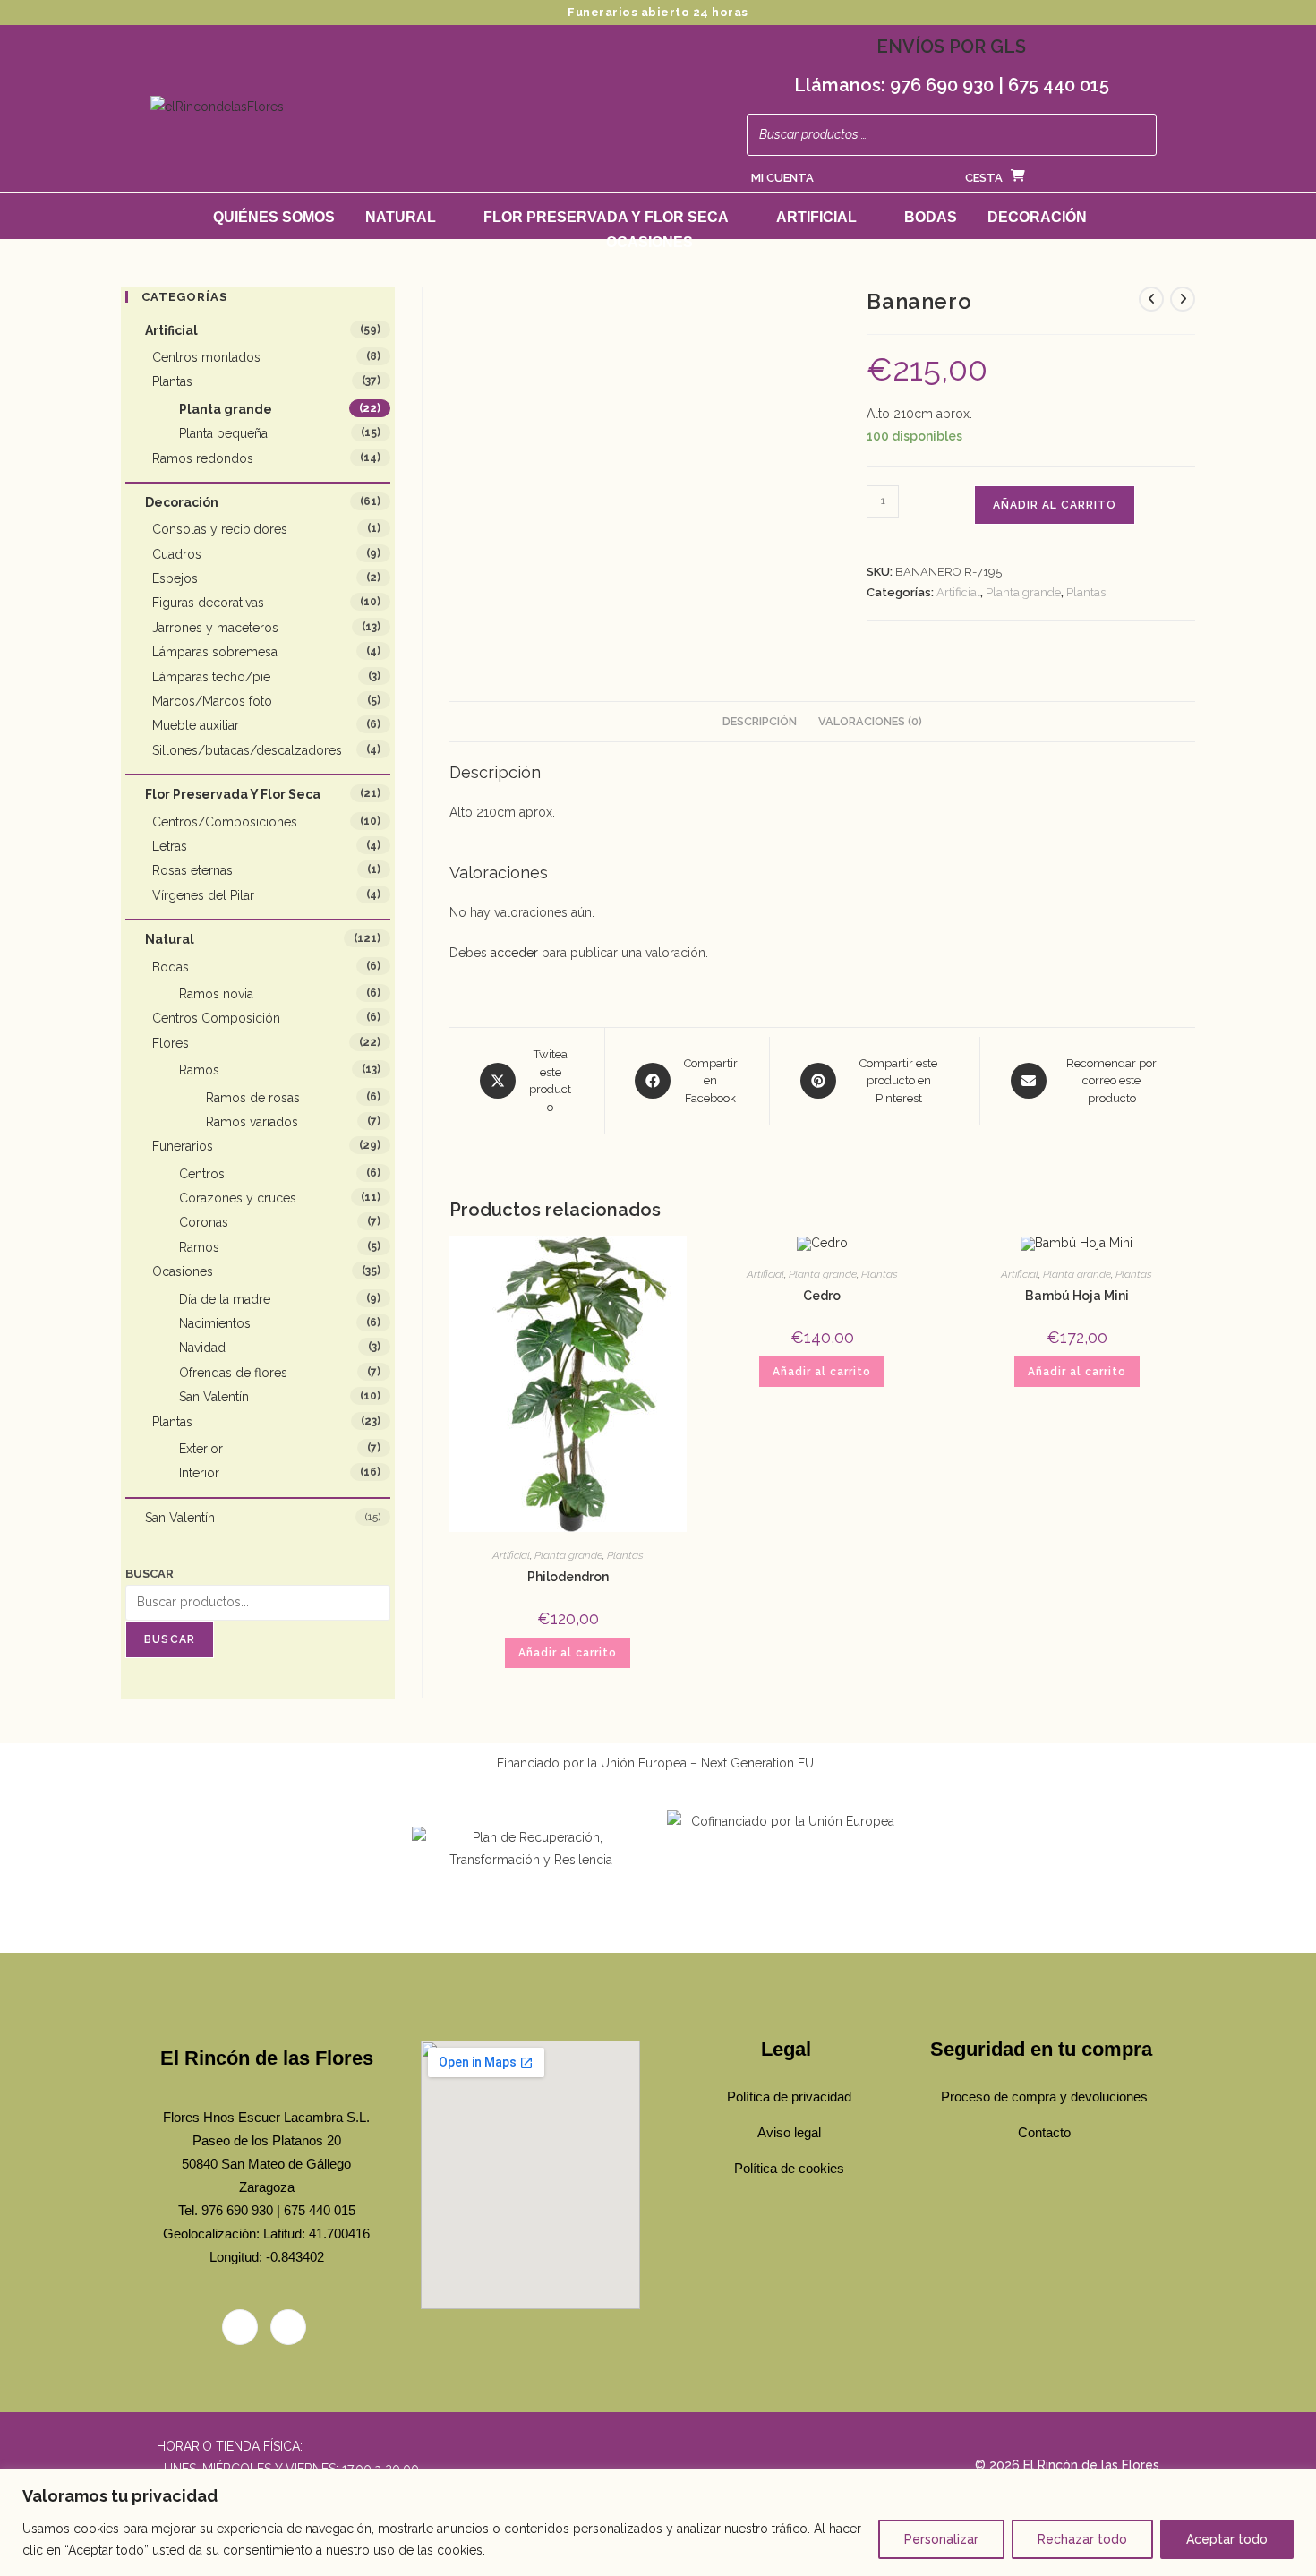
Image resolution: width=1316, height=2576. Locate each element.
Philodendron (568, 1577)
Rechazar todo (1082, 2539)
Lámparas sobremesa (215, 652)
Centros (202, 1174)
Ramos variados (252, 1122)
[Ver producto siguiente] (1183, 299)
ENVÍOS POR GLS (951, 47)
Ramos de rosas (253, 1098)
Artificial (816, 217)
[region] (658, 2523)
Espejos (175, 578)
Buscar (150, 1574)
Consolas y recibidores (220, 529)
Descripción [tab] (760, 721)
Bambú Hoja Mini (1077, 1296)
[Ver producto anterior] (1151, 299)
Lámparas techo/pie (211, 677)
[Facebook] (240, 2327)
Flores (171, 1043)
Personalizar (941, 2539)
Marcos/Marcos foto (212, 701)
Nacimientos (215, 1323)
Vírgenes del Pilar (203, 895)
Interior (199, 1473)
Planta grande (1023, 592)
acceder (514, 953)
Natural (401, 217)
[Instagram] (288, 2327)
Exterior (201, 1449)
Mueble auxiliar (196, 725)
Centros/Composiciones (225, 822)
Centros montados (206, 357)
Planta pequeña (223, 433)
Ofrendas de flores (233, 1373)
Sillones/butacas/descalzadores (247, 750)
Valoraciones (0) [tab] (870, 721)
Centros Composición (216, 1018)
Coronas (204, 1222)
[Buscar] (1138, 135)
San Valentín (214, 1397)
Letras (170, 846)
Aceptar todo (1227, 2539)
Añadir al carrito (1055, 505)
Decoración (1037, 217)
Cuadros (177, 554)
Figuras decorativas (208, 603)
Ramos (199, 1070)
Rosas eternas (192, 870)
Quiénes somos (274, 217)
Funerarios (183, 1146)
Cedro (822, 1296)
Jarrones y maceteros (215, 628)
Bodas (931, 217)
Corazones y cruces (238, 1198)
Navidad (202, 1348)
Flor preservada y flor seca (606, 217)
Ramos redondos (203, 458)
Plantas (1086, 592)
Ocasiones (649, 242)
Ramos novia (216, 994)
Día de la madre (225, 1299)
